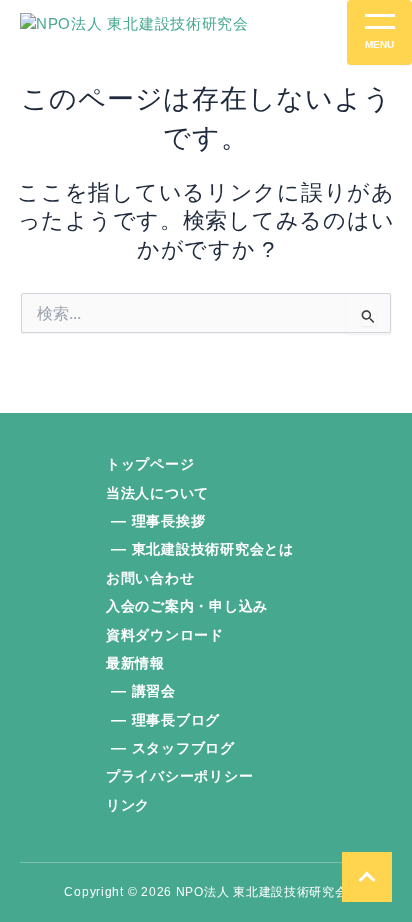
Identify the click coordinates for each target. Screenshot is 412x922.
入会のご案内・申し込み (187, 606)
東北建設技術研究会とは (213, 549)
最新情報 (135, 663)
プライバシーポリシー (179, 776)
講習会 (154, 691)
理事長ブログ (176, 720)
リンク (128, 805)
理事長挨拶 (169, 521)
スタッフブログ (183, 748)
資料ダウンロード (165, 635)
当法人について (157, 493)
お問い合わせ (150, 578)
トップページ (150, 464)
